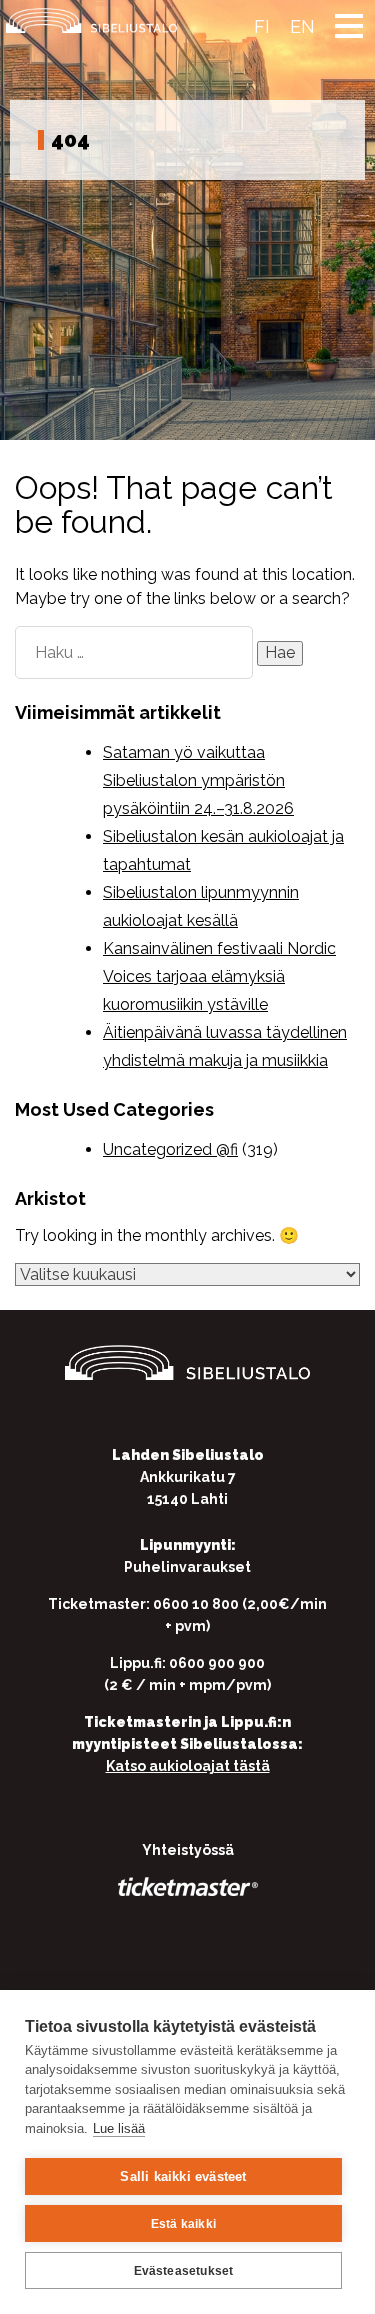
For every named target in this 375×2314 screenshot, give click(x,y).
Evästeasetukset (184, 2271)
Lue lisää (119, 2128)
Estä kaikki (183, 2224)
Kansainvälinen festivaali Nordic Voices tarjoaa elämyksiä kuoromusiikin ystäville (219, 976)
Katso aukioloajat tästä (188, 1766)
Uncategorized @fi (170, 1149)
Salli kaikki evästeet (183, 2176)
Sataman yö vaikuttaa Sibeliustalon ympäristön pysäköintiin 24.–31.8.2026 (198, 780)
